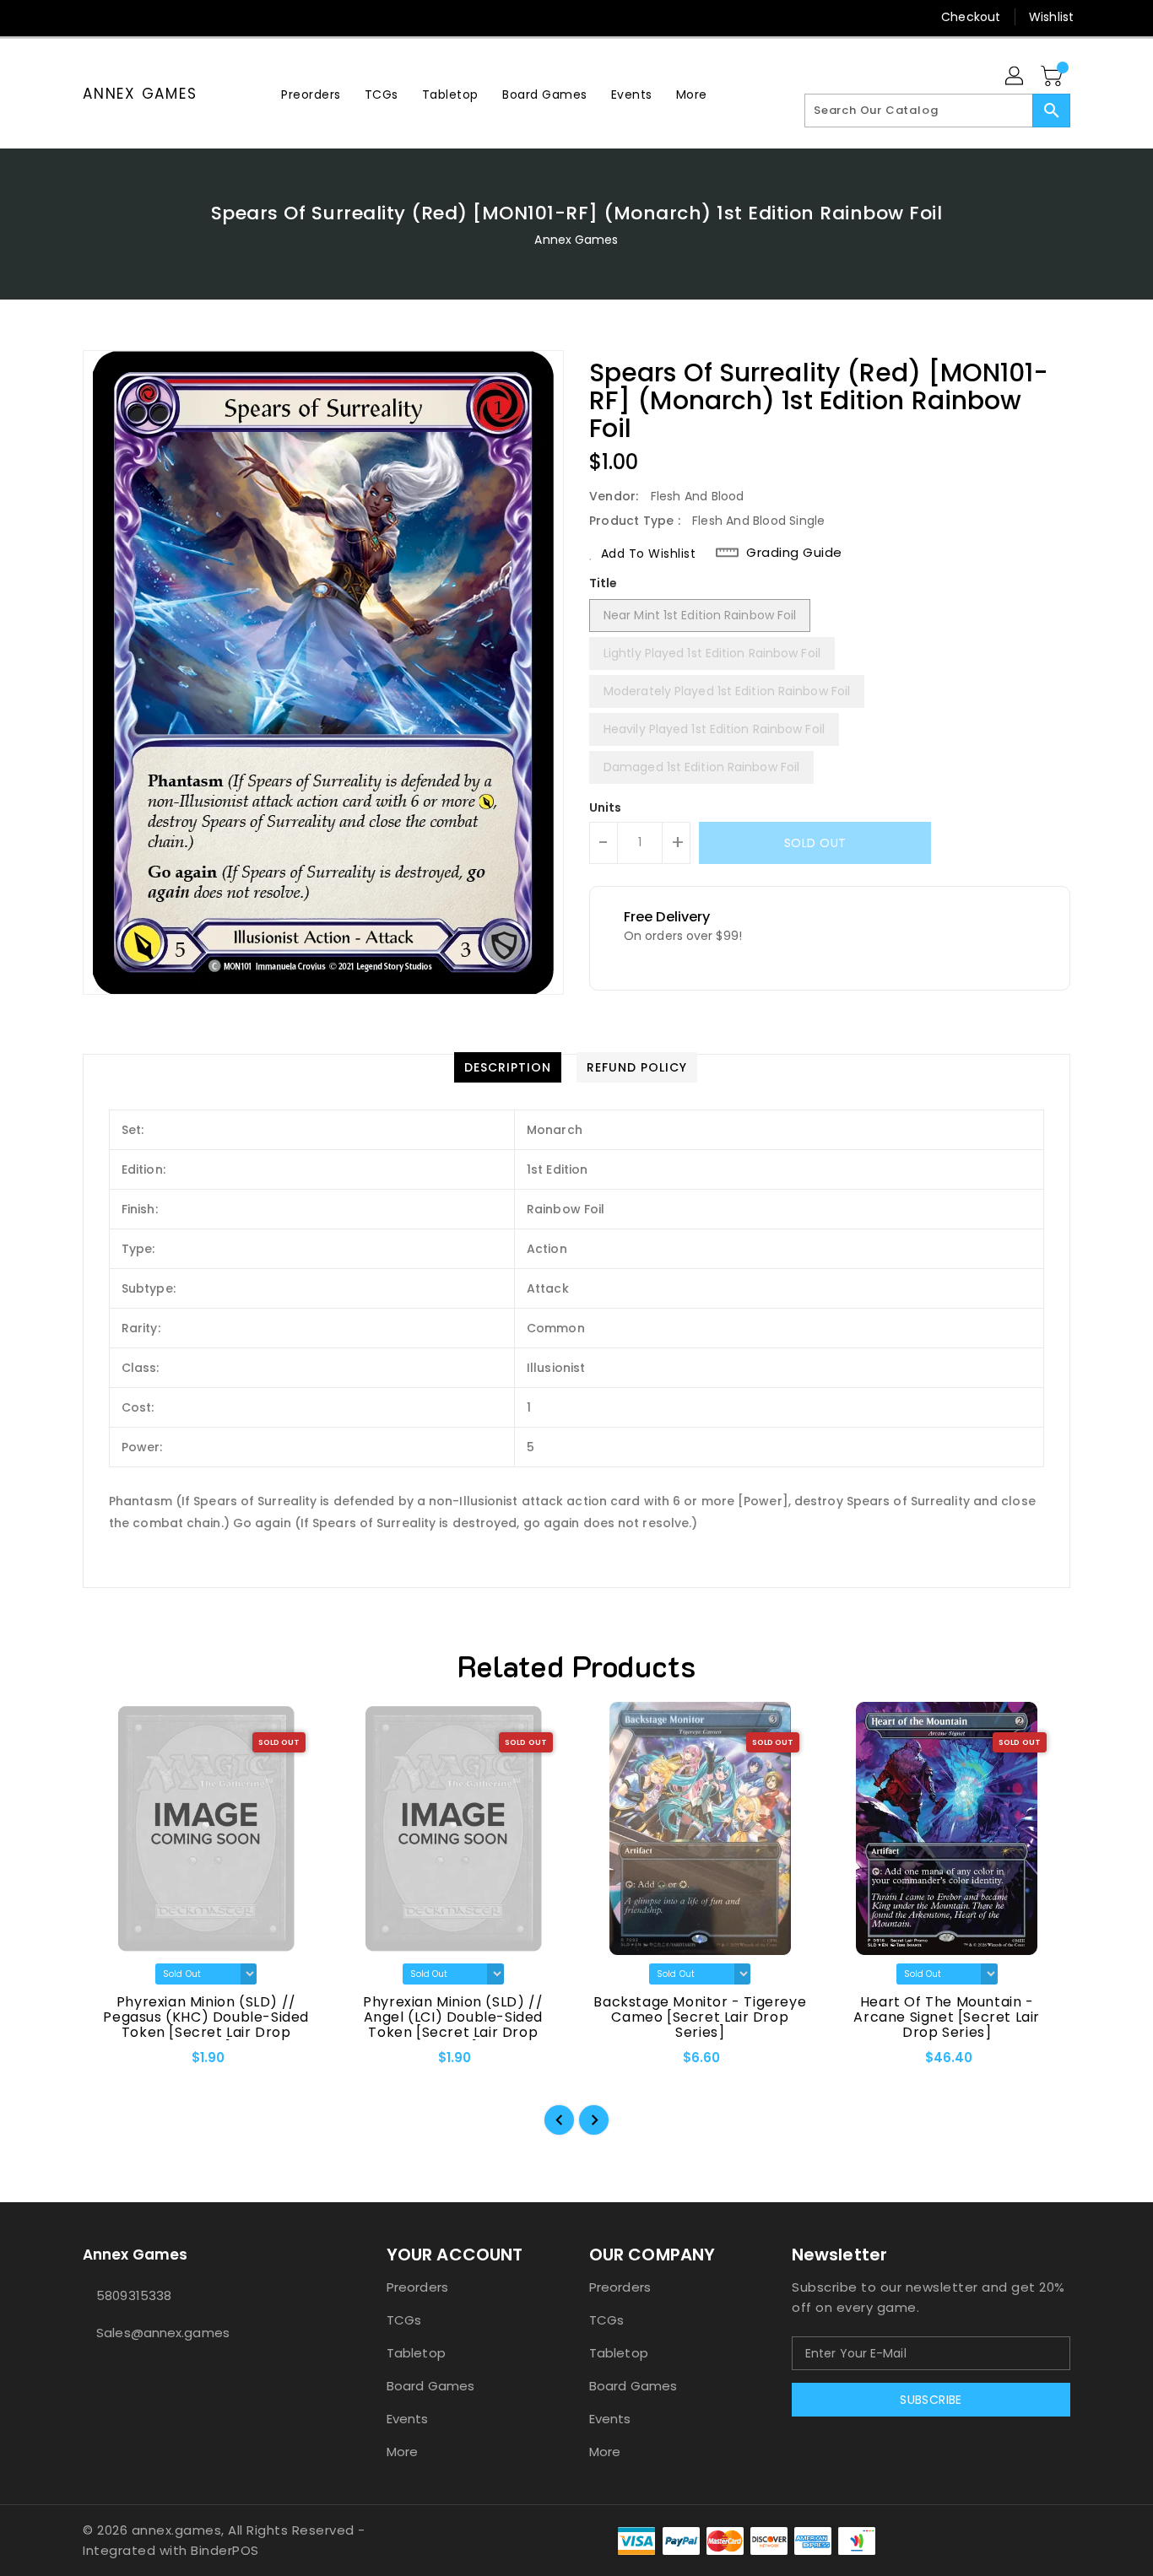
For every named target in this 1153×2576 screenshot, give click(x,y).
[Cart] (1053, 77)
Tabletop (416, 2353)
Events (408, 2419)
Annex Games (140, 94)
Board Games (430, 2386)
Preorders (417, 2287)
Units (606, 807)
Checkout (971, 17)
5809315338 (134, 2295)
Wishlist (1051, 17)
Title (604, 583)
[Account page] (1015, 77)
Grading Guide (794, 553)
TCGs (404, 2320)
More (402, 2452)
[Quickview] (110, 2063)
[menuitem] (311, 94)
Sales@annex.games (163, 2333)
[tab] (508, 1067)
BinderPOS (225, 2550)
